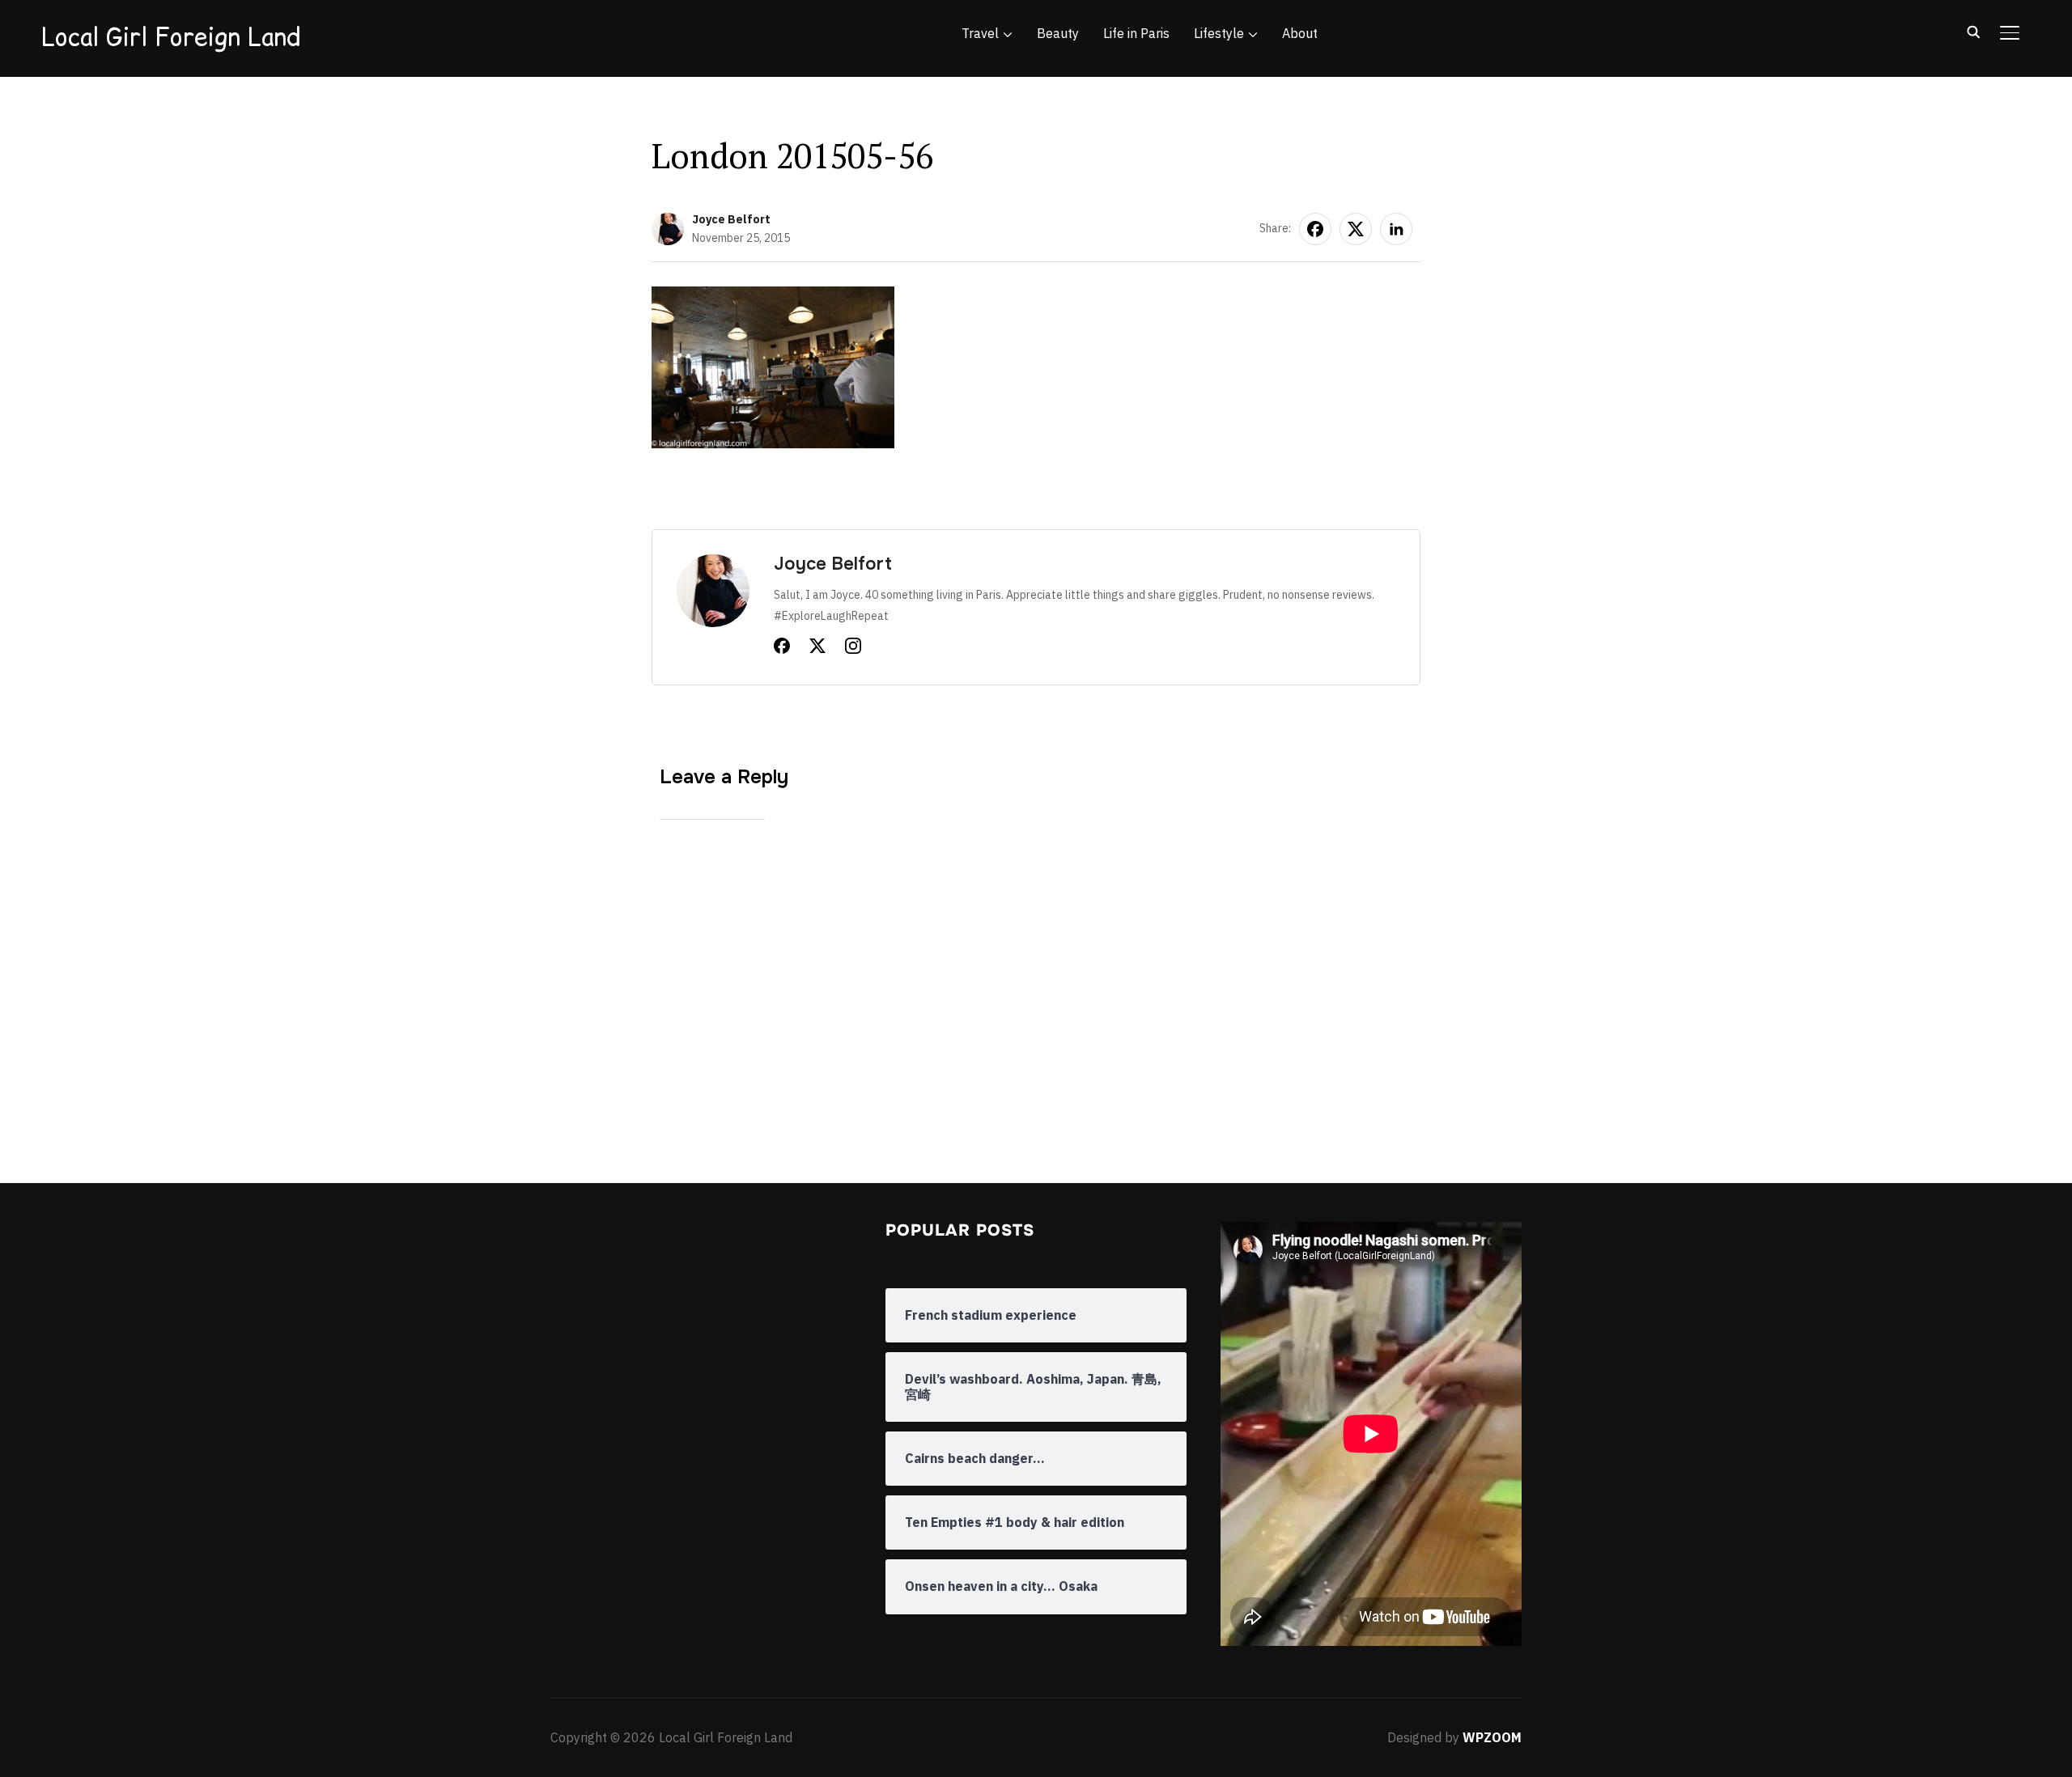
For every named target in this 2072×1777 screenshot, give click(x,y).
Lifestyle (1219, 33)
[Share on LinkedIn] (1396, 229)
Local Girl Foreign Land (171, 36)
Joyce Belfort (731, 219)
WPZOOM (1492, 1737)
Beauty (1058, 33)
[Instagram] (853, 649)
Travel (980, 33)
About (1300, 33)
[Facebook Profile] (782, 649)
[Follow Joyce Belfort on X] (817, 649)
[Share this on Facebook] (1315, 229)
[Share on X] (1356, 229)
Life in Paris (1136, 33)
